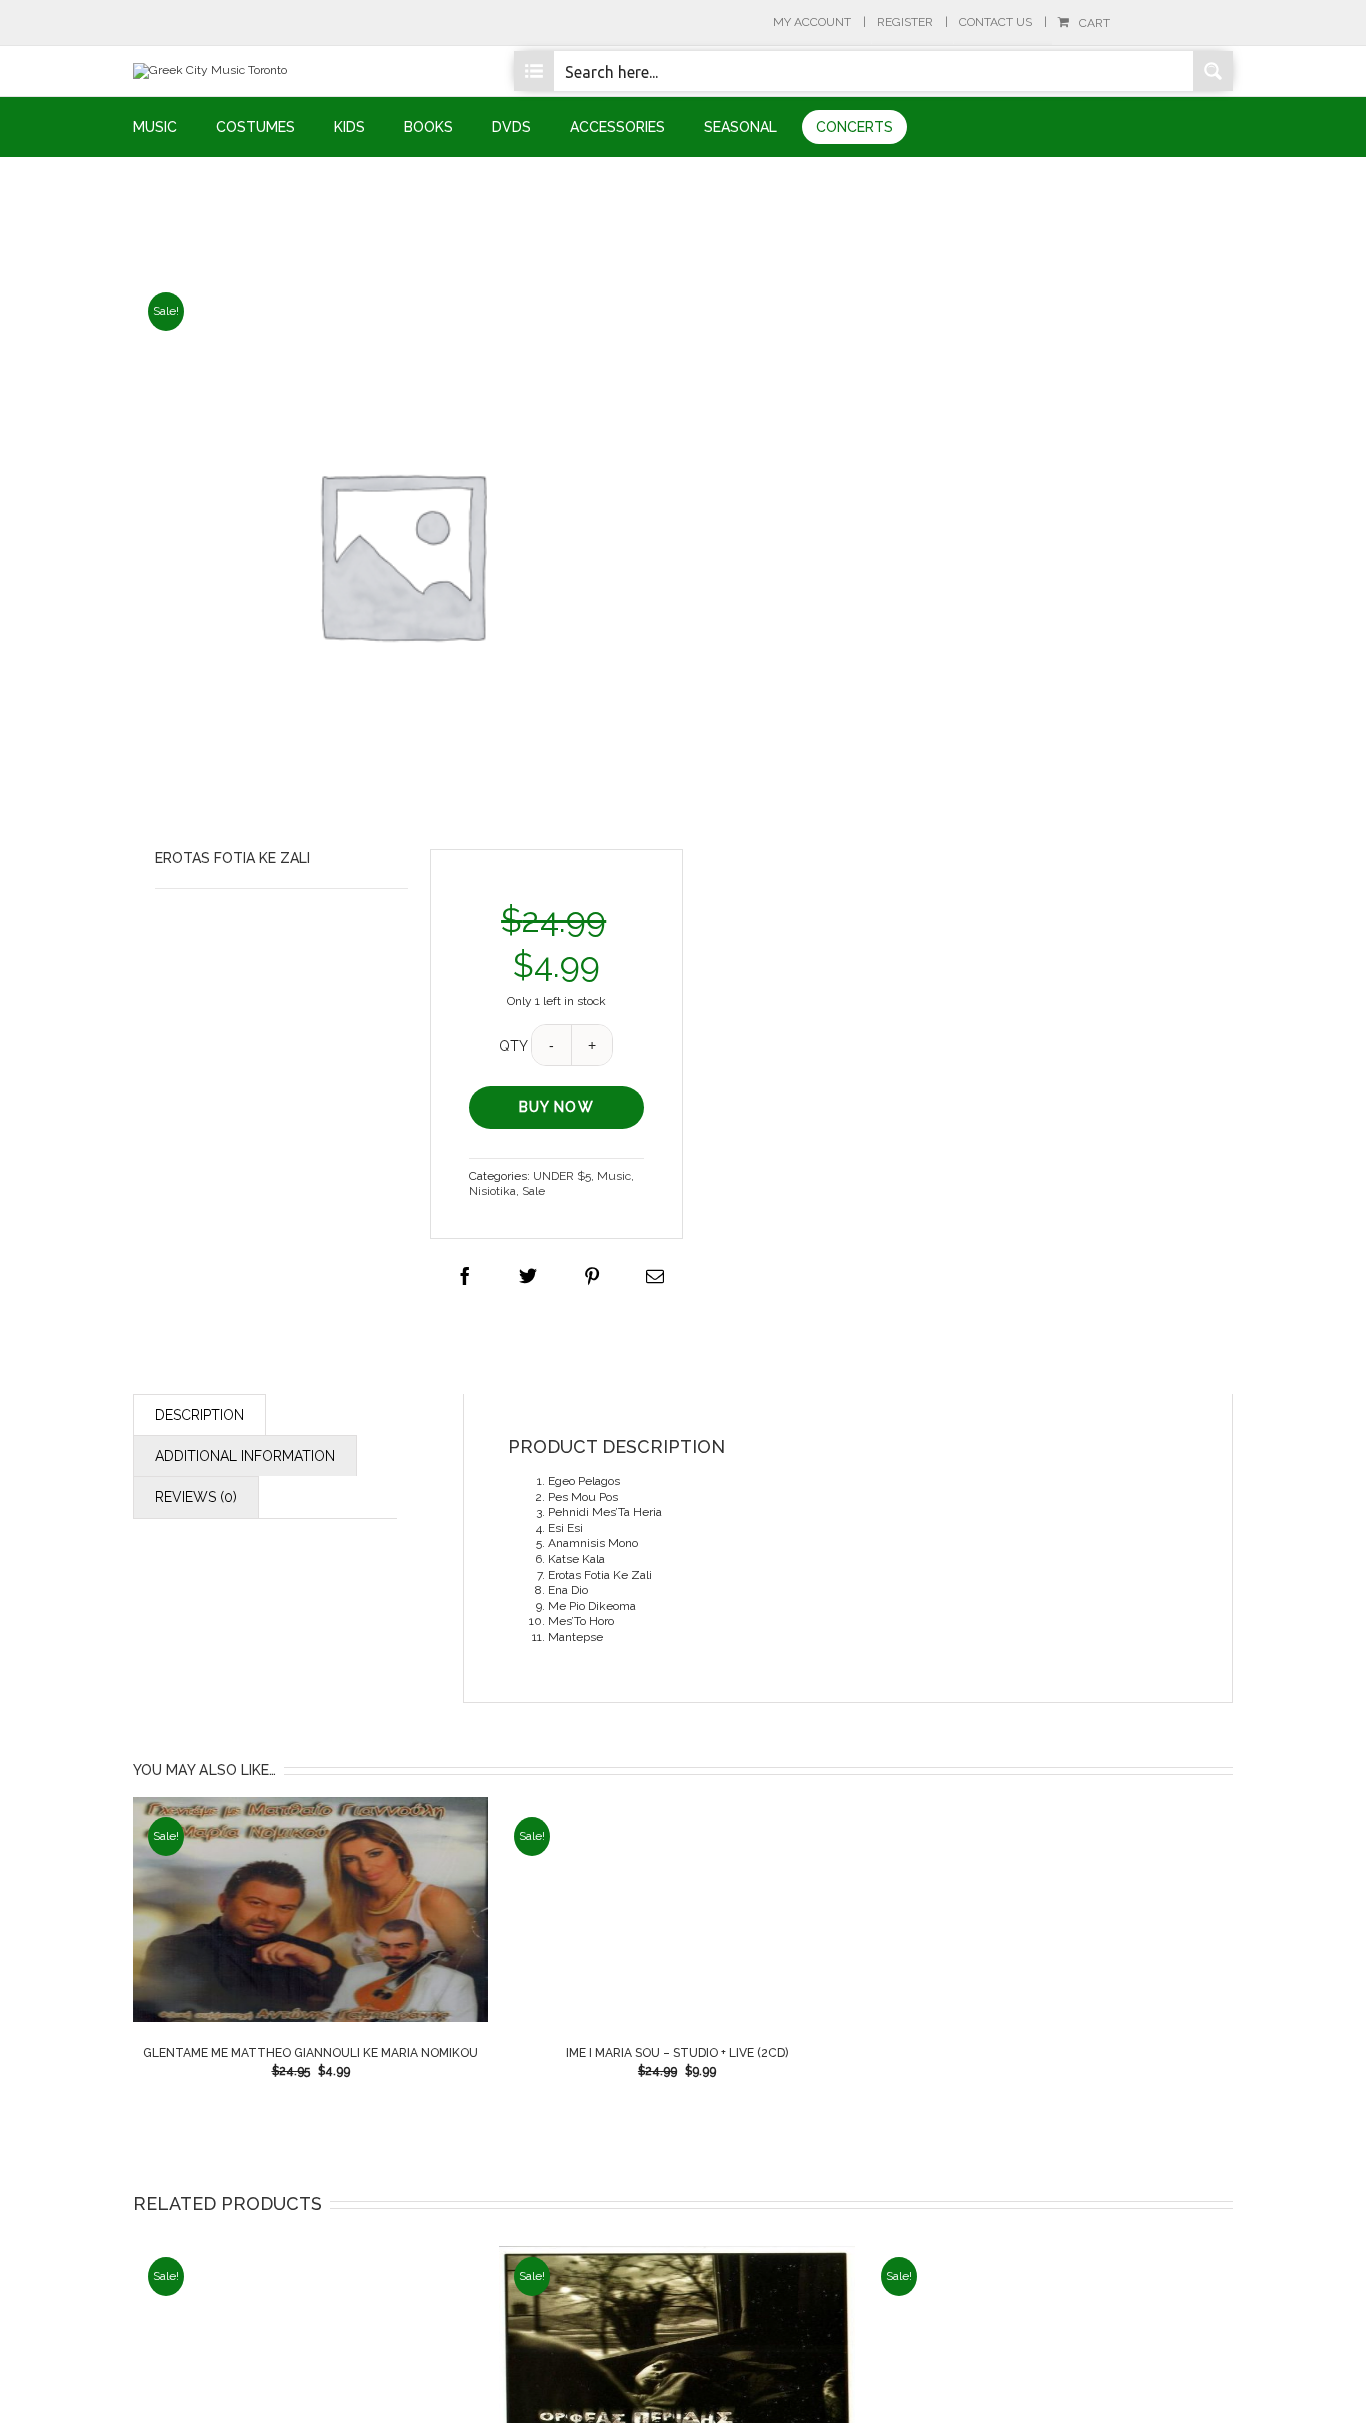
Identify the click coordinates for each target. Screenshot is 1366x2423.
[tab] (199, 1415)
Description (199, 1415)
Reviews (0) (196, 1497)
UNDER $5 (562, 1176)
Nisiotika (492, 1191)
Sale (533, 1191)
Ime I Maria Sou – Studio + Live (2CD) (677, 2053)
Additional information (245, 1456)
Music (614, 1176)
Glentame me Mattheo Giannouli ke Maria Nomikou (310, 2053)
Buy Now (556, 1107)
